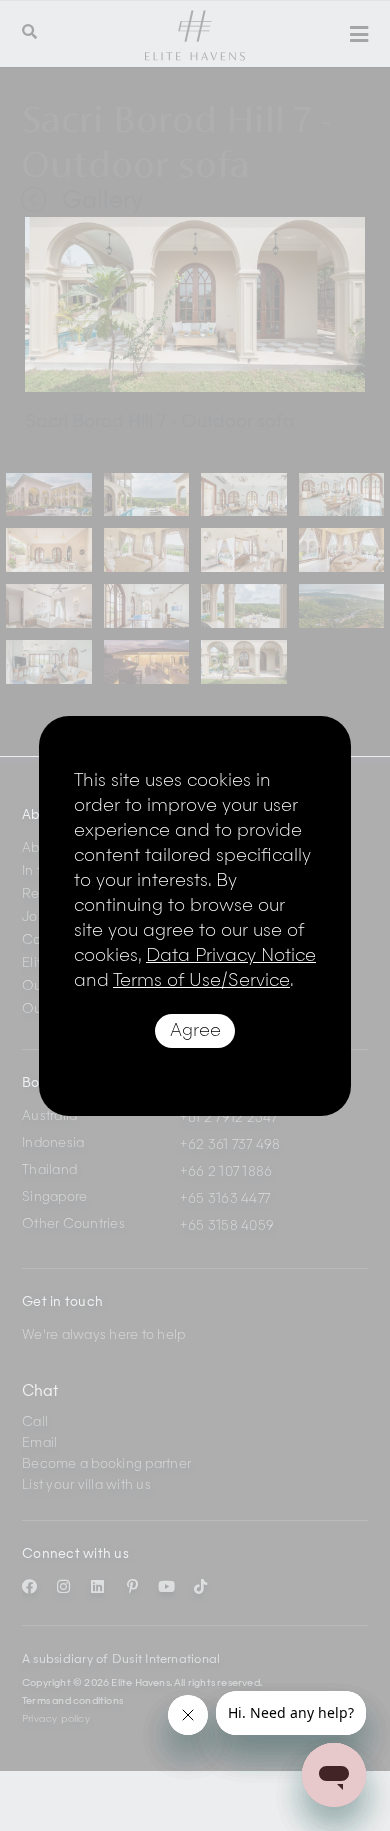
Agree (195, 1031)
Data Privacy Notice (231, 956)
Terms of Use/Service (201, 981)
